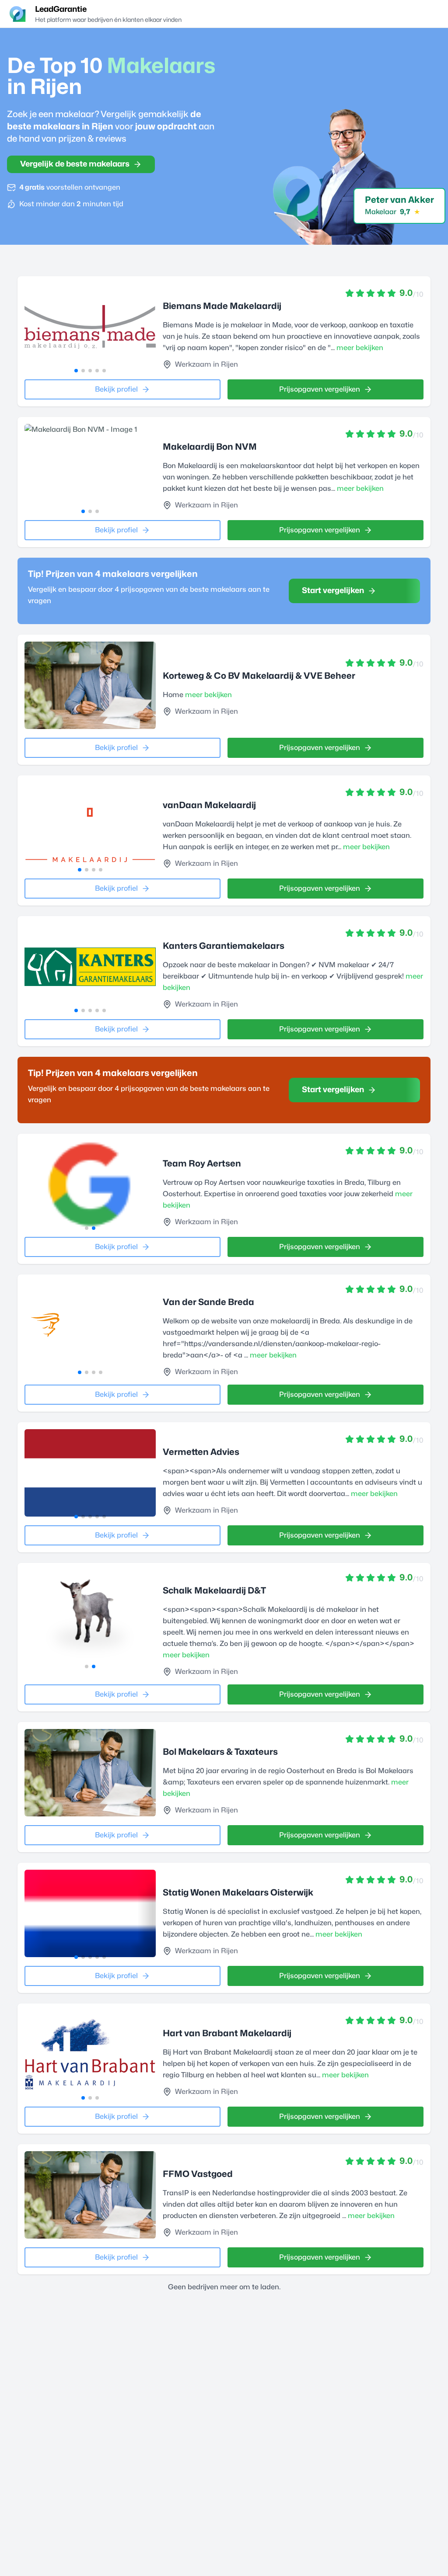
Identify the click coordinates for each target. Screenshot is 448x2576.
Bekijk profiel (116, 389)
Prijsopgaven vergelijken (320, 389)
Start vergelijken (333, 591)
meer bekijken (360, 348)
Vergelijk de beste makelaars (75, 164)
